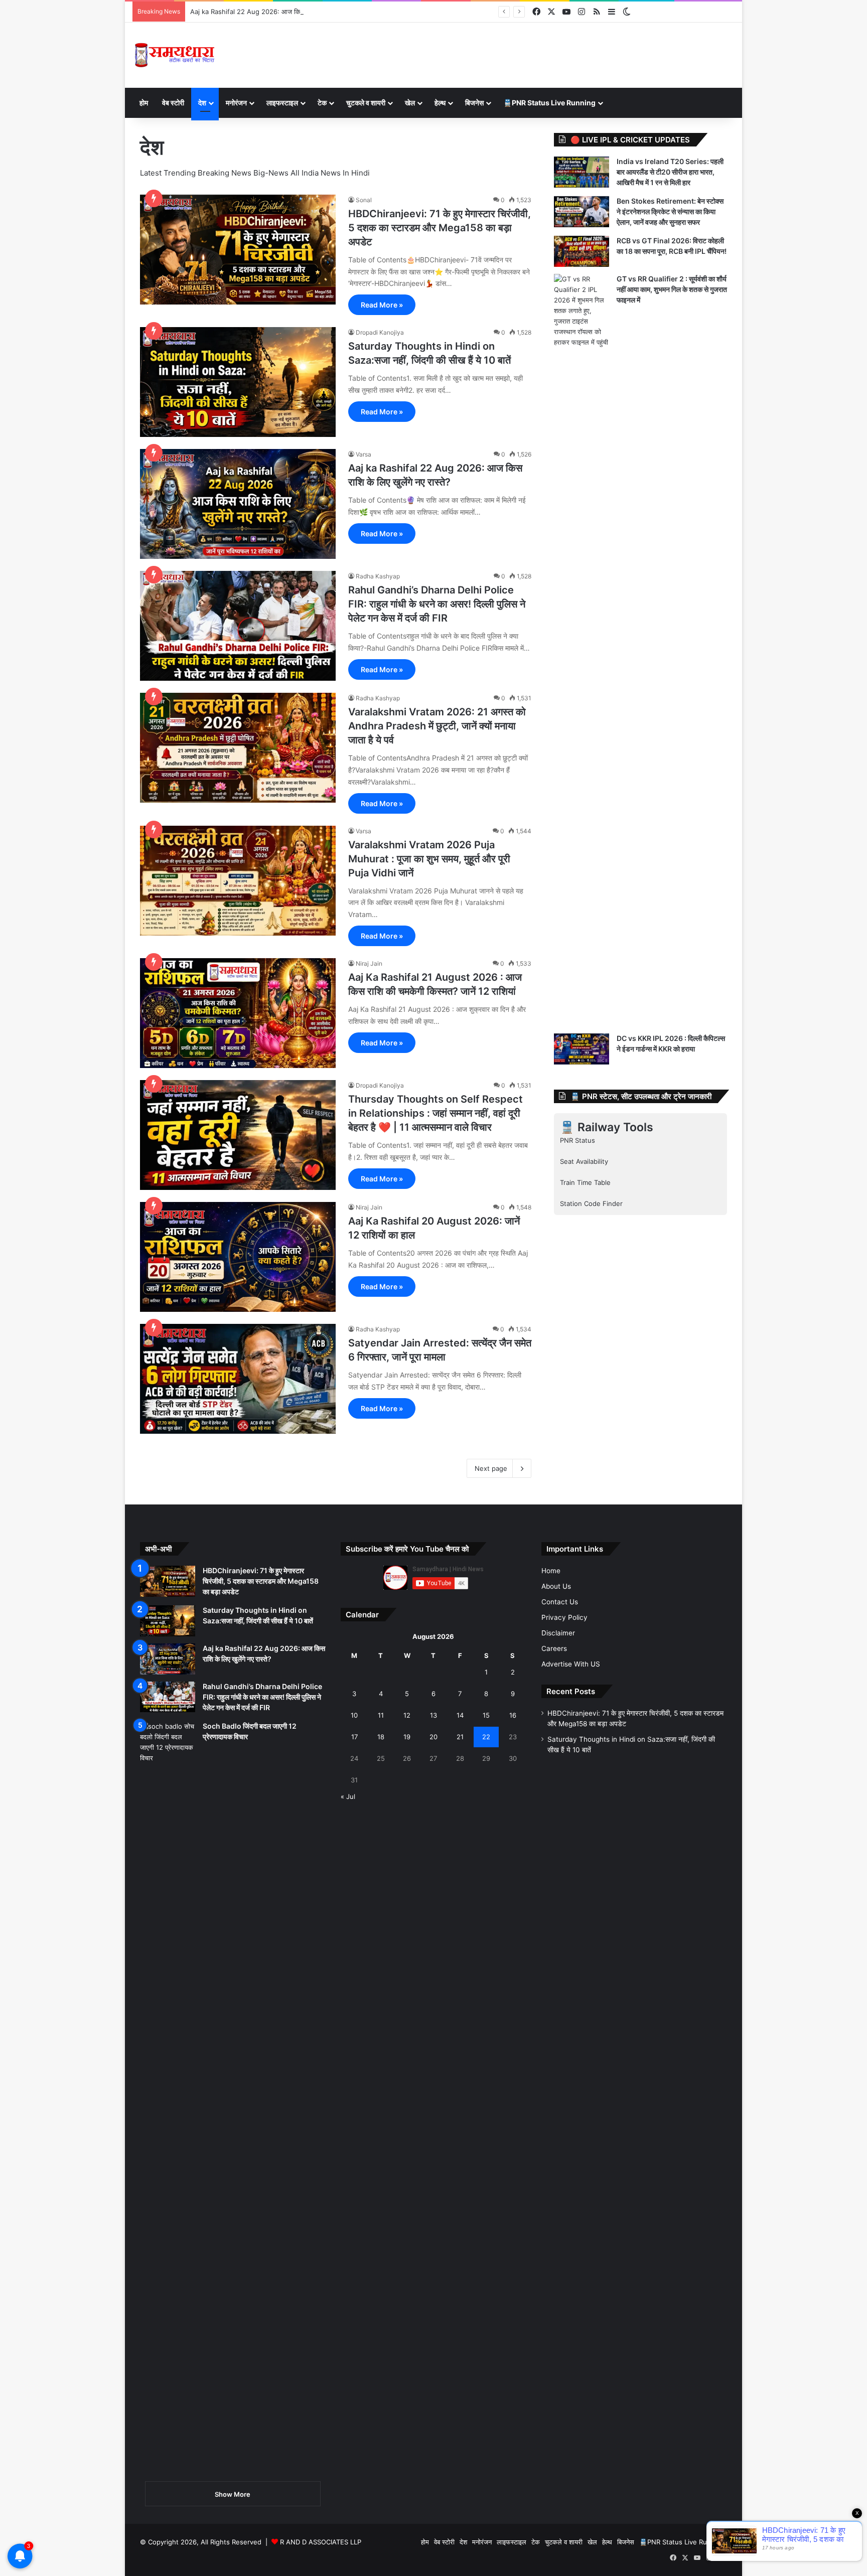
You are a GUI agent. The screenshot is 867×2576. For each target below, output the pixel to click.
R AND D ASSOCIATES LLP (321, 2542)
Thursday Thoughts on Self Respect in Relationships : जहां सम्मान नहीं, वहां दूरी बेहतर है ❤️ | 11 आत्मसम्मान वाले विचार (436, 1113)
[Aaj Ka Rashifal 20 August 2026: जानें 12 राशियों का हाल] (238, 1257)
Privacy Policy (564, 1617)
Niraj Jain (369, 963)
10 (354, 1715)
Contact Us (560, 1602)
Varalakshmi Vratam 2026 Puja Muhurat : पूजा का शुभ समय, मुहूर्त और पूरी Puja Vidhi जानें (429, 859)
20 (434, 1737)
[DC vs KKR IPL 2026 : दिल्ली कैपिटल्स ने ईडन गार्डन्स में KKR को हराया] (582, 1049)
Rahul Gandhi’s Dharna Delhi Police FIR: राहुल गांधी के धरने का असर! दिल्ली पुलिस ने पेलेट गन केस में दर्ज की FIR (437, 604)
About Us (556, 1586)
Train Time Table (585, 1182)
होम (144, 103)
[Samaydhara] (174, 55)
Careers (554, 1648)
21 (460, 1737)
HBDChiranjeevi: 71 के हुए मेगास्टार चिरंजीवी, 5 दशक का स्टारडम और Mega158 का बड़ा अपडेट (440, 228)
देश (202, 103)
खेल (410, 103)
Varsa (364, 454)
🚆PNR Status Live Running (549, 103)
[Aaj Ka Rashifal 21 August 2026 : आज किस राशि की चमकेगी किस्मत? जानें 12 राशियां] (238, 1013)
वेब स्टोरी (173, 103)
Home (551, 1571)
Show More (233, 2494)
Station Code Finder (591, 1203)
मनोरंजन (236, 103)
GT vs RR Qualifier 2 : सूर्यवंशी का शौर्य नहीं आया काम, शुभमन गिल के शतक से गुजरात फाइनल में (672, 289)
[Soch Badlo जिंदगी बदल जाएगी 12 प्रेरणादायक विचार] (168, 2097)
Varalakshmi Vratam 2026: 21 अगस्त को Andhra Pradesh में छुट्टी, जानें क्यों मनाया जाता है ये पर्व (437, 726)
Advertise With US (571, 1664)
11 (381, 1715)
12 (407, 1715)
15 (486, 1715)
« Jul (348, 1796)
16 (513, 1715)
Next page (491, 1468)
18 (381, 1737)
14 (460, 1715)
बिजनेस (474, 103)
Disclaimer (558, 1633)
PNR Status (577, 1140)
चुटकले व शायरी (366, 103)
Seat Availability (584, 1161)
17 (354, 1737)
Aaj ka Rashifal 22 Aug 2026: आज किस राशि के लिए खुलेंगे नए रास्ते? (283, 12)
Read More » (382, 305)
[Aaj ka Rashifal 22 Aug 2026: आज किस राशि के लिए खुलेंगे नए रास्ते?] (238, 504)
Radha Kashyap (378, 576)
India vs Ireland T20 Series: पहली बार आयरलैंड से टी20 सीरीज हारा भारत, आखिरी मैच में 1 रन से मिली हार (670, 172)
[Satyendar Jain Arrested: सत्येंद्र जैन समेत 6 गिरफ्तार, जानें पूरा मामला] (238, 1379)
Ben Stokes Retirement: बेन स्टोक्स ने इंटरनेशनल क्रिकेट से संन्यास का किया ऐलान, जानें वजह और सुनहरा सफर (670, 211)
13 (434, 1715)
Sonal (364, 200)
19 (407, 1737)
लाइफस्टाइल (282, 103)
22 (486, 1737)
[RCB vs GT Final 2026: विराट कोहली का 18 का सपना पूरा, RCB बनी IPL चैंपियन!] (582, 251)
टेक (322, 103)
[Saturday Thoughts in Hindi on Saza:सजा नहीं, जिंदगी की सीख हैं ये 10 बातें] (238, 382)
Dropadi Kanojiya (380, 332)
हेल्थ (440, 103)
